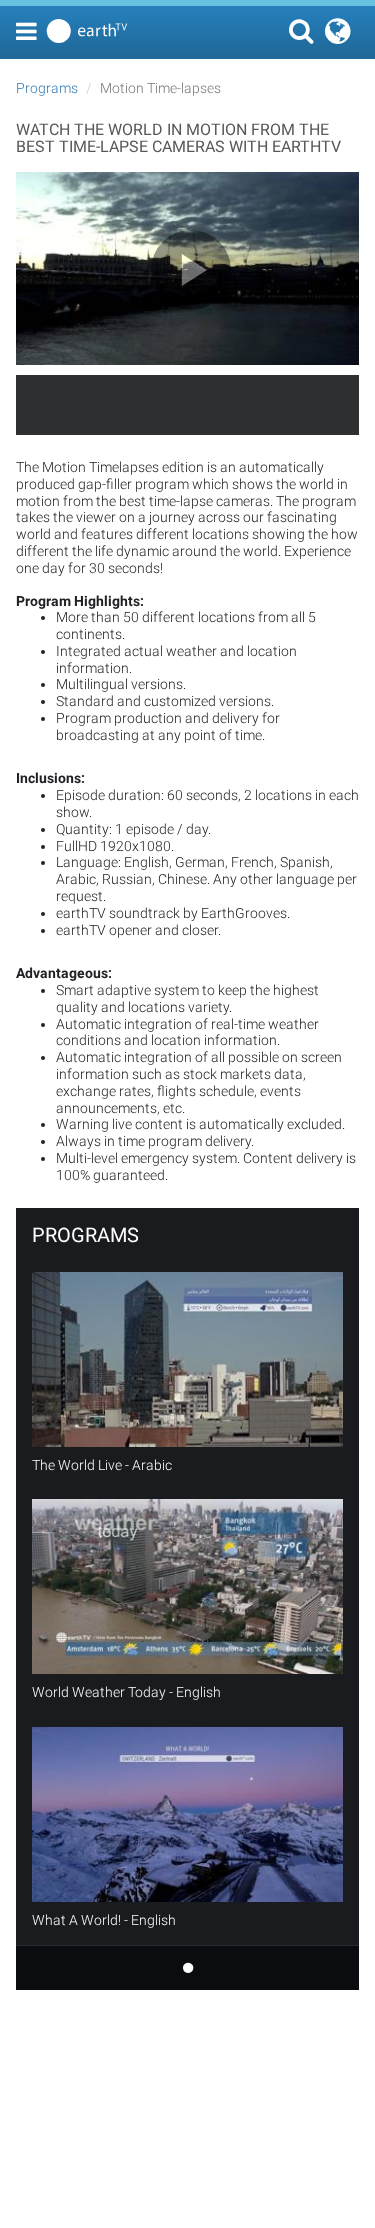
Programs (47, 88)
